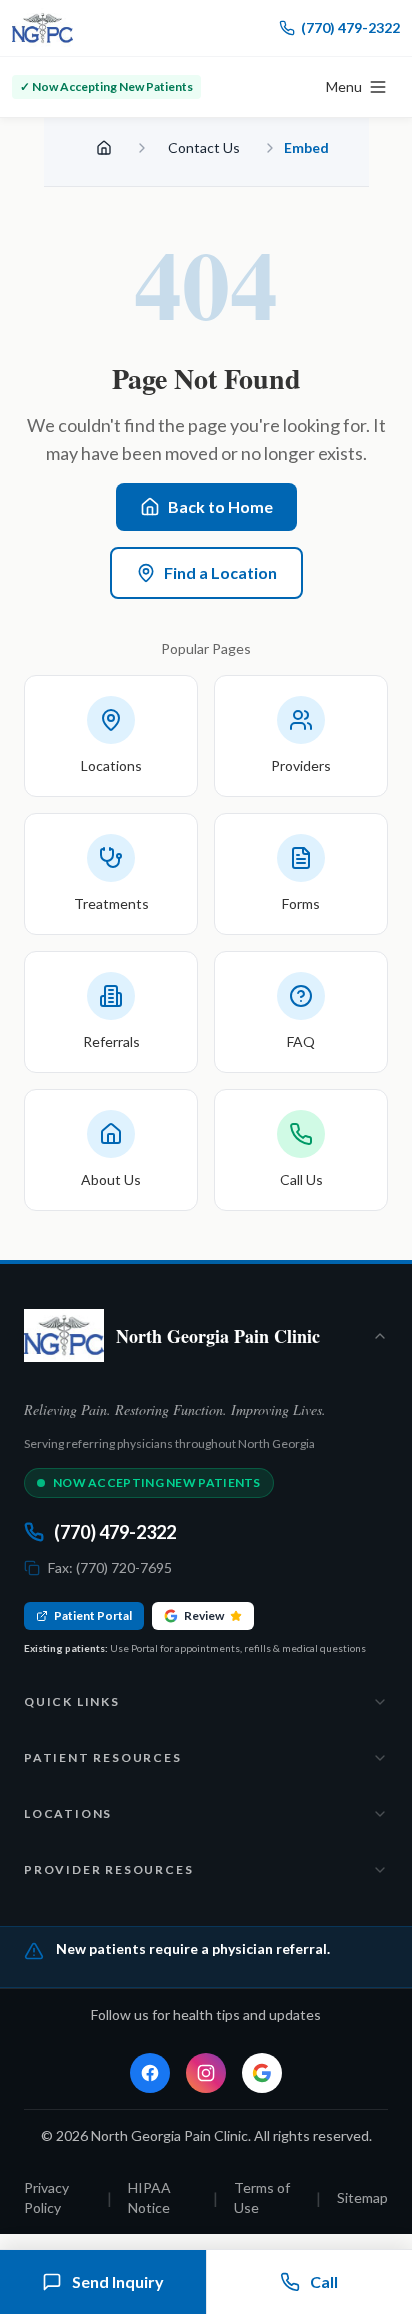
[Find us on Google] (262, 2073)
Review (204, 1615)
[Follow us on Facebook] (150, 2073)
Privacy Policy (46, 2197)
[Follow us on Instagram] (206, 2073)
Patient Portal (93, 1615)
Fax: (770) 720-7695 (110, 1567)
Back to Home (220, 506)
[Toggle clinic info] (380, 1336)
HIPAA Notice (149, 2197)
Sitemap (362, 2197)
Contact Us (204, 147)
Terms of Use (262, 2197)
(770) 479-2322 (350, 27)
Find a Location (220, 572)
